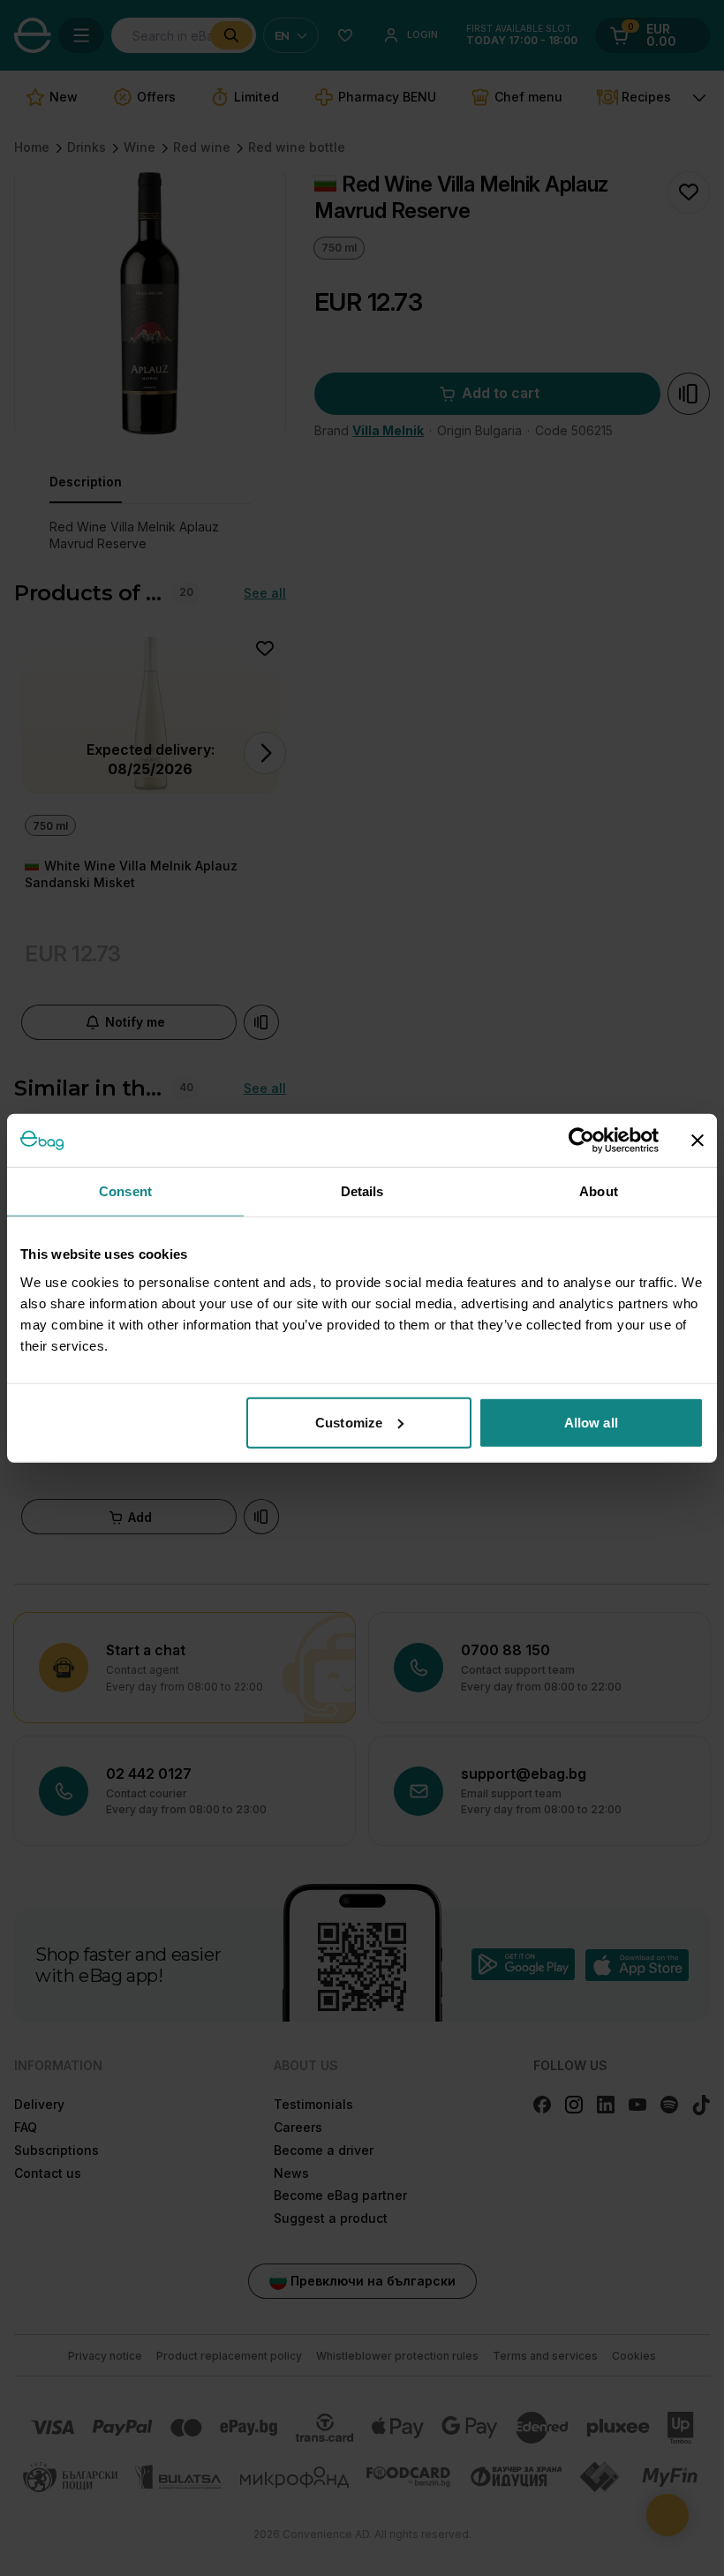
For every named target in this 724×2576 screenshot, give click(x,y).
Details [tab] (362, 1191)
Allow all (591, 1422)
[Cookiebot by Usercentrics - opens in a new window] (581, 1141)
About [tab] (599, 1191)
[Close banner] (698, 1141)
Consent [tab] (125, 1191)
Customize (349, 1422)
